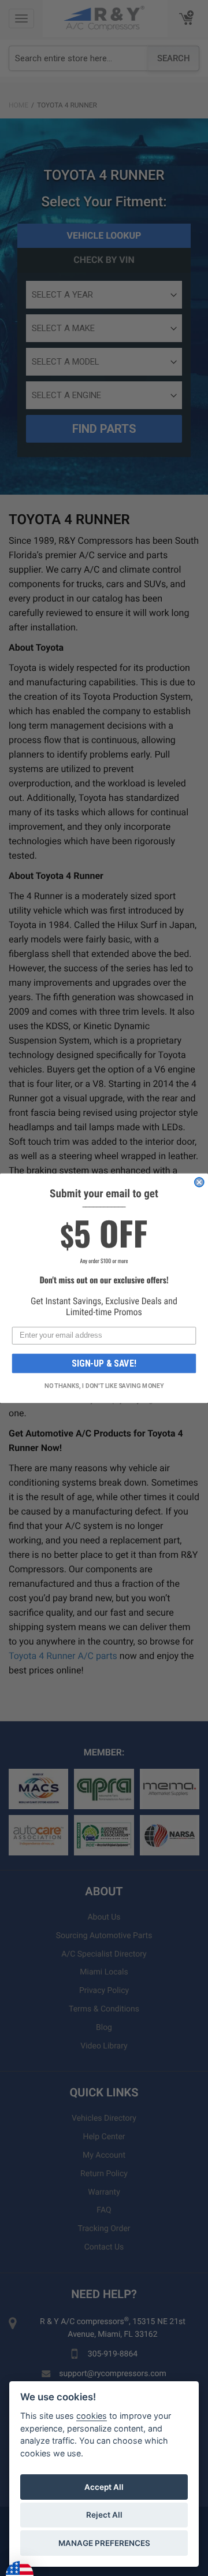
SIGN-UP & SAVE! (104, 1363)
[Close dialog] (199, 1182)
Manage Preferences (104, 2543)
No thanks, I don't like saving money (104, 1386)
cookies (92, 2416)
